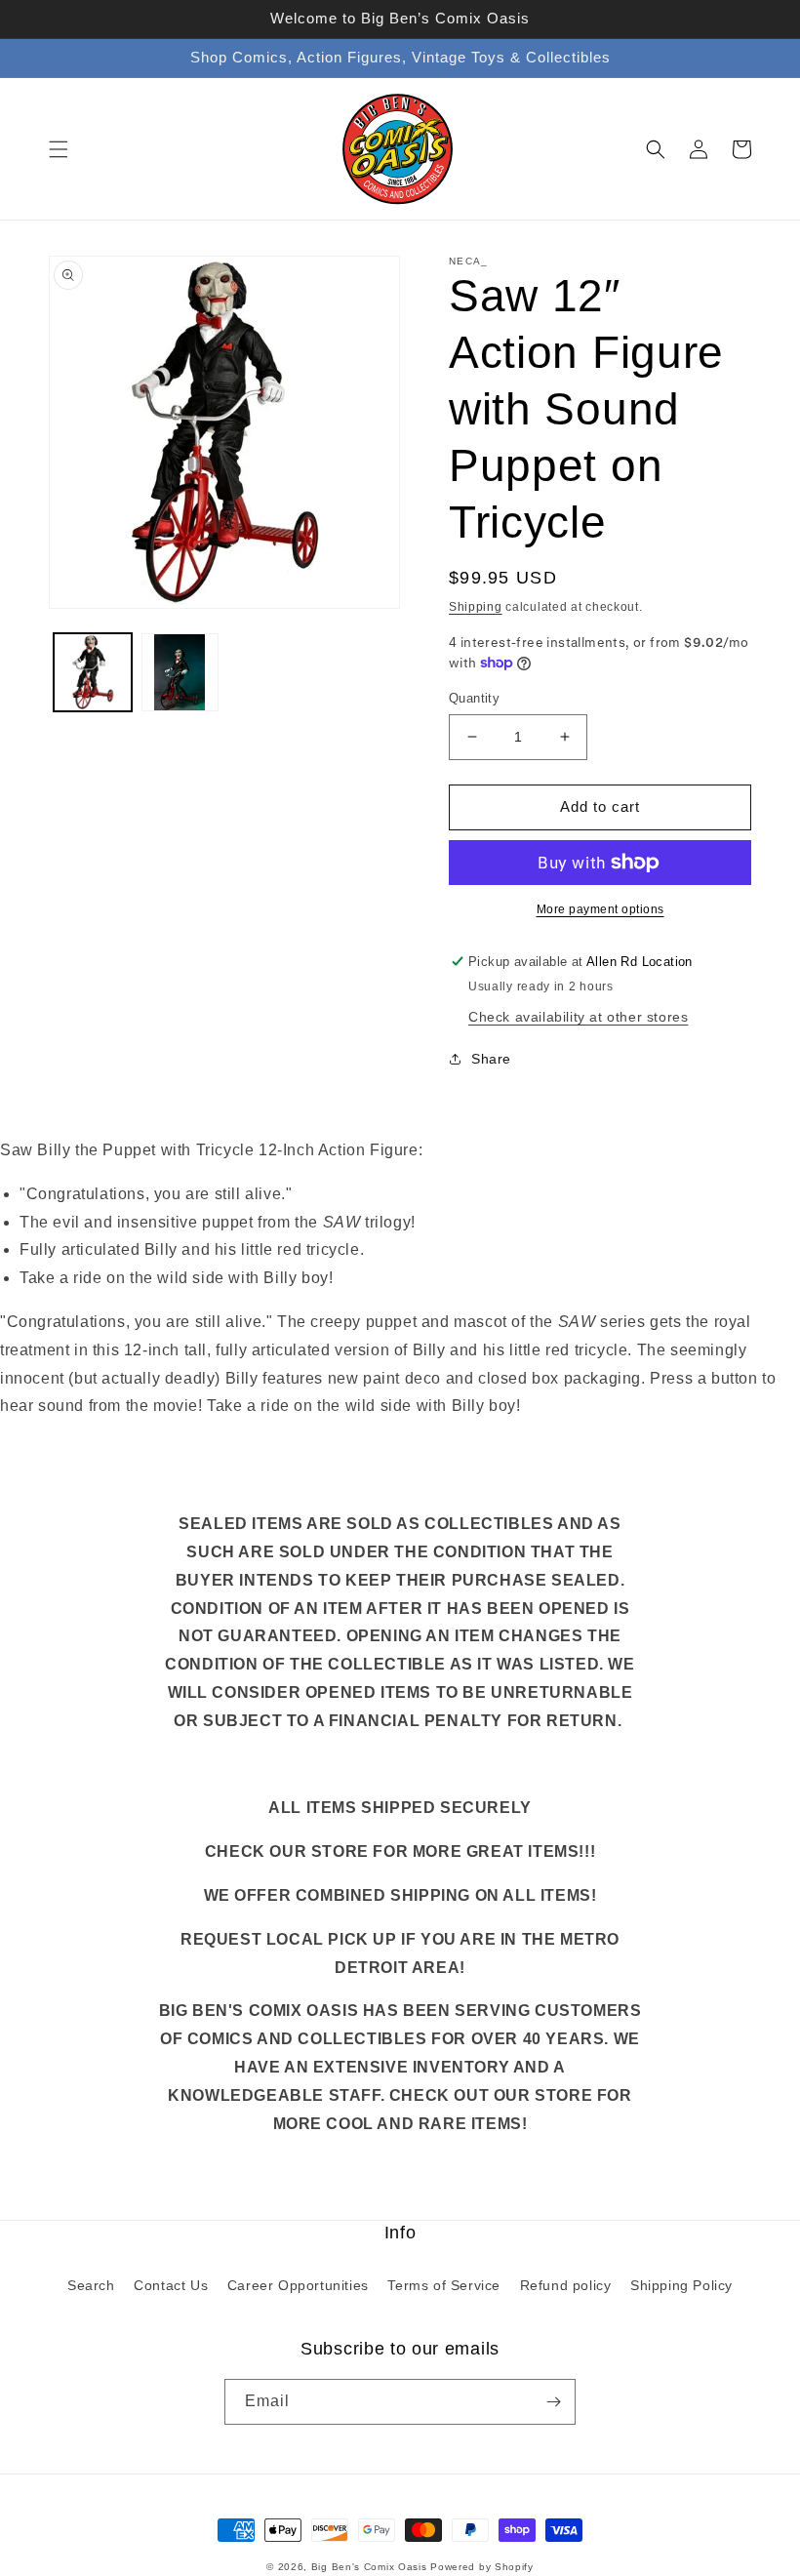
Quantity (474, 698)
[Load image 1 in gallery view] (93, 672)
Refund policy (566, 2285)
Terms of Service (444, 2285)
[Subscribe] (553, 2402)
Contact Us (171, 2285)
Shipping (476, 607)
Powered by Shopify (482, 2567)
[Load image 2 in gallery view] (180, 672)
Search (91, 2285)
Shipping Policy (681, 2285)
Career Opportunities (298, 2285)
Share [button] (491, 1059)
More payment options (600, 909)
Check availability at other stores (578, 1017)
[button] (59, 149)
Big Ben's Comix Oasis (369, 2567)
